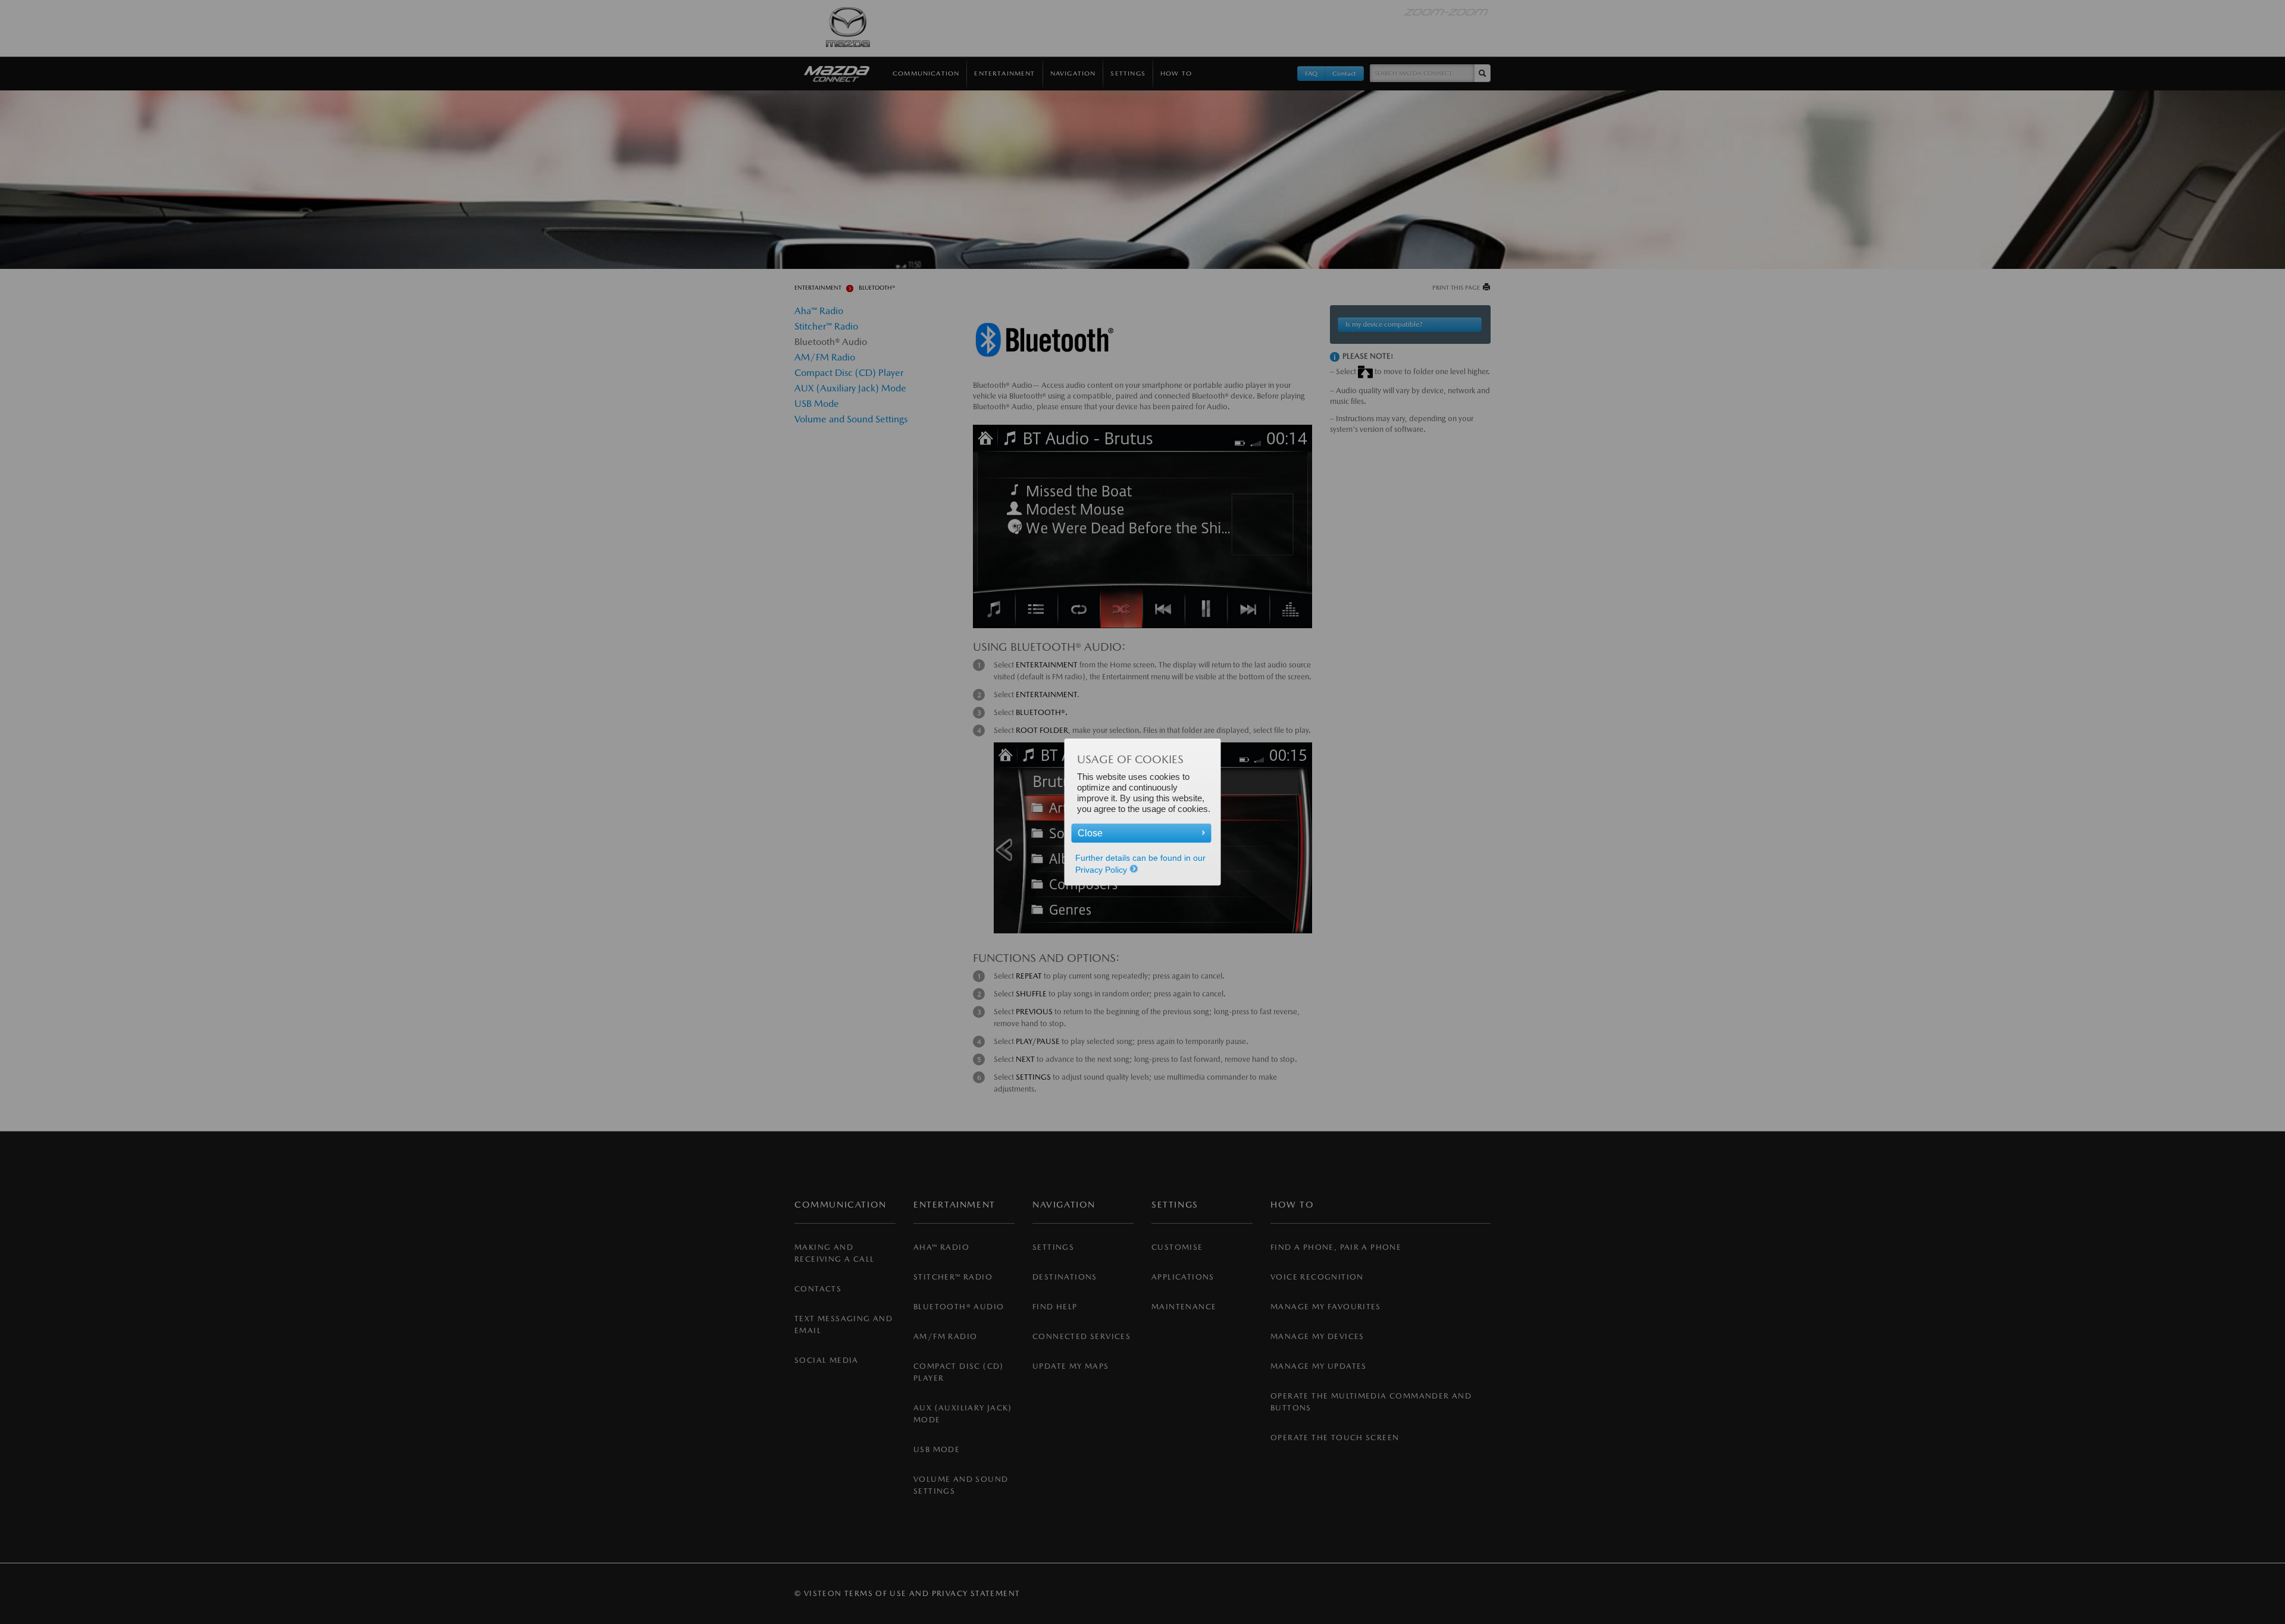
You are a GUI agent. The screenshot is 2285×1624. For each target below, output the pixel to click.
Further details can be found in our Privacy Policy (1140, 864)
